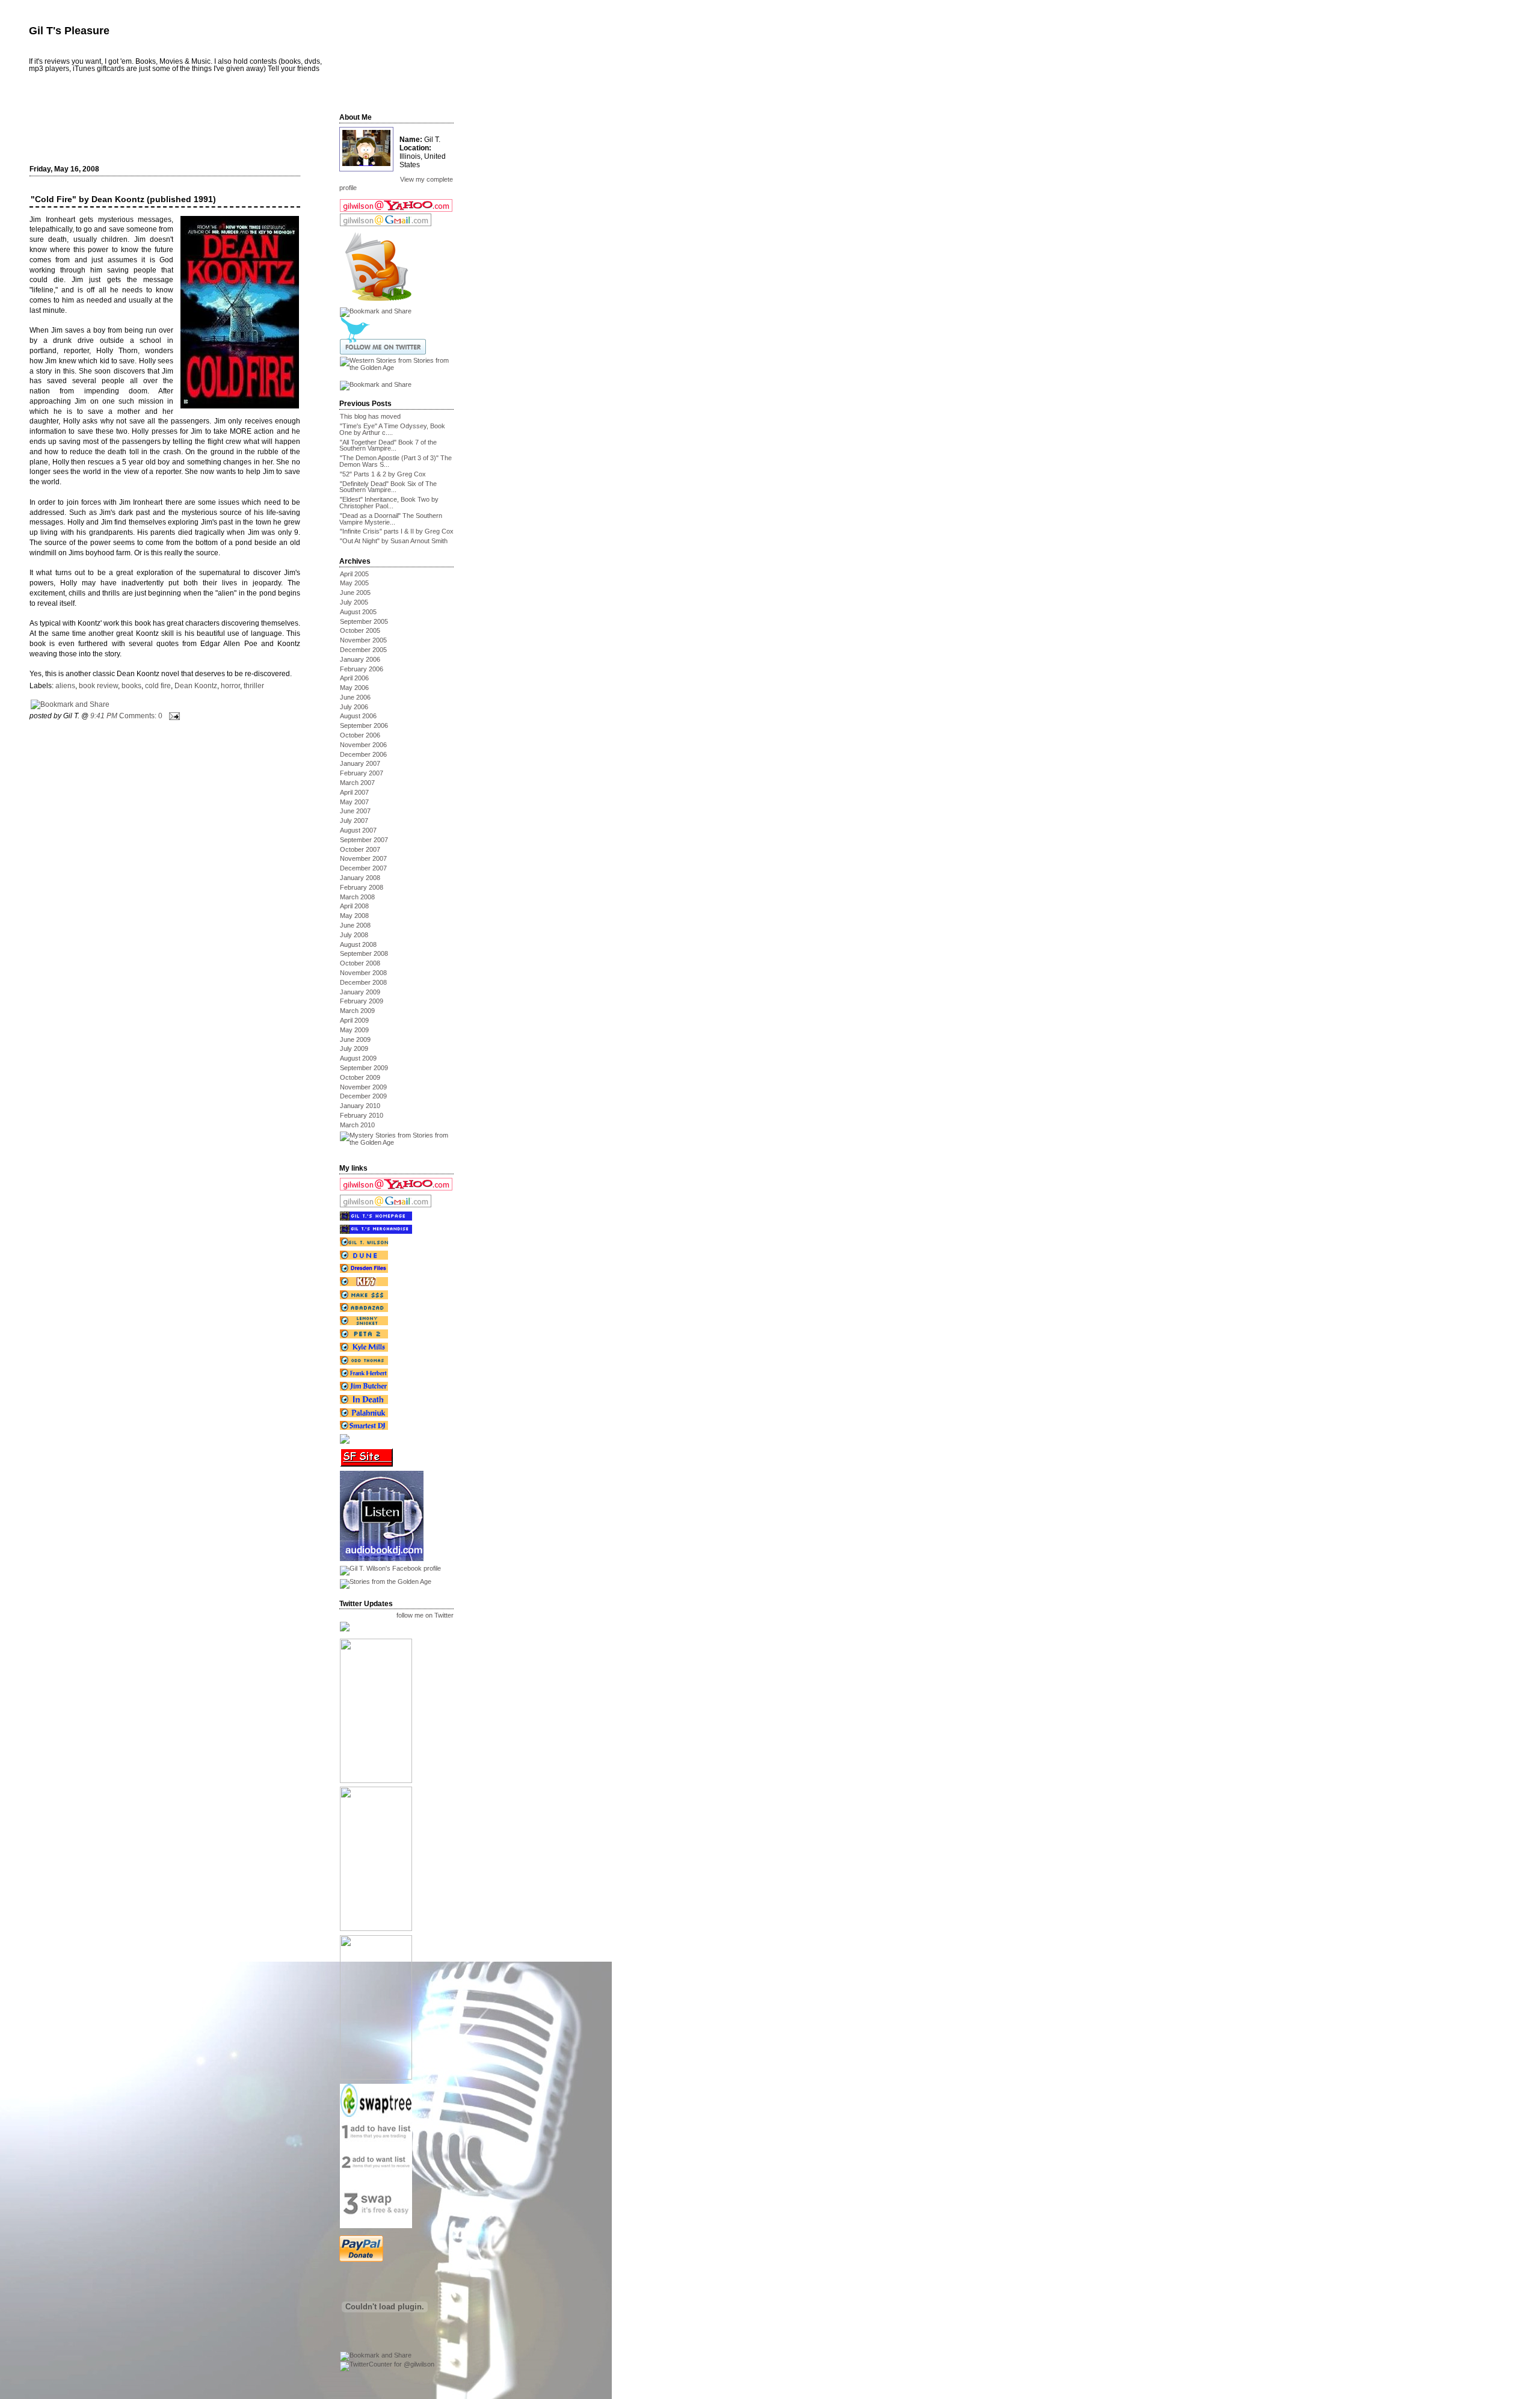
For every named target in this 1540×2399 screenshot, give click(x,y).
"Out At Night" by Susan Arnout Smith (394, 541)
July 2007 (354, 821)
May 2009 (354, 1030)
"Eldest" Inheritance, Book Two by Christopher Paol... (389, 503)
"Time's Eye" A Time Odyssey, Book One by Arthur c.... (392, 429)
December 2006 (363, 754)
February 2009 (362, 1001)
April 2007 (354, 792)
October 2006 (360, 735)
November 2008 (363, 973)
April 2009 (354, 1020)
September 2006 (364, 725)
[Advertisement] (172, 125)
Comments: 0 (141, 716)
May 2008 (354, 916)
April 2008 (354, 906)
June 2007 (355, 811)
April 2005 (354, 574)
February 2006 (362, 669)
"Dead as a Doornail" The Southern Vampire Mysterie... (391, 519)
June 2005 (355, 593)
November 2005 (363, 640)
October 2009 (360, 1077)
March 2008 (357, 897)
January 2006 (360, 659)
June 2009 (355, 1039)
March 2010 (357, 1125)
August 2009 (358, 1058)
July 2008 (354, 935)
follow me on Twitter (425, 1616)
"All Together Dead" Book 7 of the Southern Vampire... (388, 445)
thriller (254, 686)
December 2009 (363, 1096)
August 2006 (358, 716)
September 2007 (364, 840)
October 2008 (360, 963)
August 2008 (358, 944)
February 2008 (362, 887)
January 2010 (360, 1106)
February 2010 (362, 1115)
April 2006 (354, 678)
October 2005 (360, 630)
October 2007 (360, 849)
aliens (65, 686)
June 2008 (355, 925)
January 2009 (360, 992)
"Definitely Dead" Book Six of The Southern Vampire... (388, 487)
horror (230, 686)
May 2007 (354, 802)
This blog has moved (370, 416)
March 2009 (357, 1011)
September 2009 (364, 1068)
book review (98, 686)
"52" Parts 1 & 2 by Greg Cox (383, 474)
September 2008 (364, 953)
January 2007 (360, 763)
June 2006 (355, 697)
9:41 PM (104, 716)
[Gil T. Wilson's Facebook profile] (390, 1568)
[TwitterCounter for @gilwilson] (387, 2364)
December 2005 (363, 650)
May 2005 (354, 583)
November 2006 (363, 745)
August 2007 (358, 830)
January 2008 (360, 878)
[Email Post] (173, 716)
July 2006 (354, 707)
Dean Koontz (196, 686)
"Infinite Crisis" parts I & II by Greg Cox (397, 531)
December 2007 (363, 868)
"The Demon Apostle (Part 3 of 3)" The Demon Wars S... (396, 461)
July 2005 (354, 602)
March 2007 (357, 783)
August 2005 (358, 612)
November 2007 (363, 858)
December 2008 (363, 982)
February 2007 (362, 773)
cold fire (158, 686)
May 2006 (354, 688)
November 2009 (363, 1087)
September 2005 (364, 621)
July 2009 (354, 1049)
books (131, 686)
